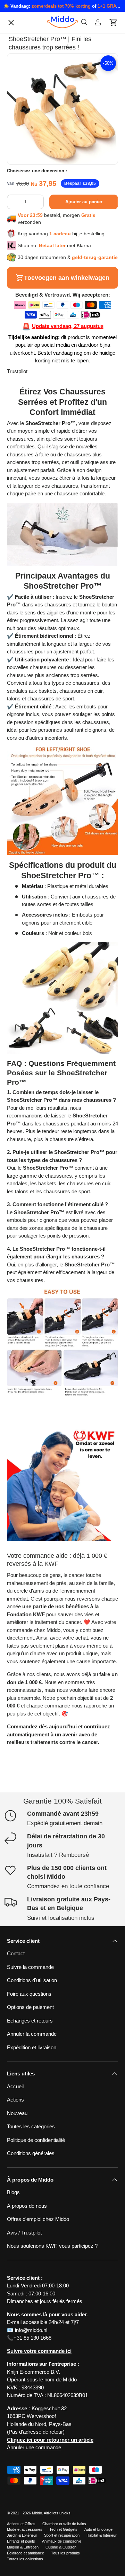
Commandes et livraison (40, 577)
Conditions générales (31, 2153)
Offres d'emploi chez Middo (44, 488)
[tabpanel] (62, 891)
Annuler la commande (37, 547)
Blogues (22, 399)
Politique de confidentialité (41, 444)
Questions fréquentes (37, 503)
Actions (15, 2100)
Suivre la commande (36, 473)
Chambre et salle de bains (64, 2524)
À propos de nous (32, 429)
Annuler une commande (34, 2447)
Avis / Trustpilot (24, 2233)
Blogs (13, 2192)
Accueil (15, 2086)
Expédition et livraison (32, 2047)
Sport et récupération (62, 2535)
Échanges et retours (35, 562)
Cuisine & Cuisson (61, 2547)
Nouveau (17, 2113)
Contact (21, 414)
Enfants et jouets (21, 2541)
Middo (37, 2513)
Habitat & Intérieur (102, 2535)
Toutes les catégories (36, 458)
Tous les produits (65, 2553)
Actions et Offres (21, 2524)
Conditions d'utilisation (37, 517)
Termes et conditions (36, 592)
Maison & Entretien (23, 2547)
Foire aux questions (29, 1994)
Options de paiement (36, 532)
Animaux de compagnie (62, 2541)
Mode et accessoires (25, 2529)
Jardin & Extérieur (22, 2535)
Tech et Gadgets (63, 2529)
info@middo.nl (31, 2330)
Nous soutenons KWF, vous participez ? (52, 2246)
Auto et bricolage (98, 2529)
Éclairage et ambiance (26, 2553)
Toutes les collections (25, 2559)
